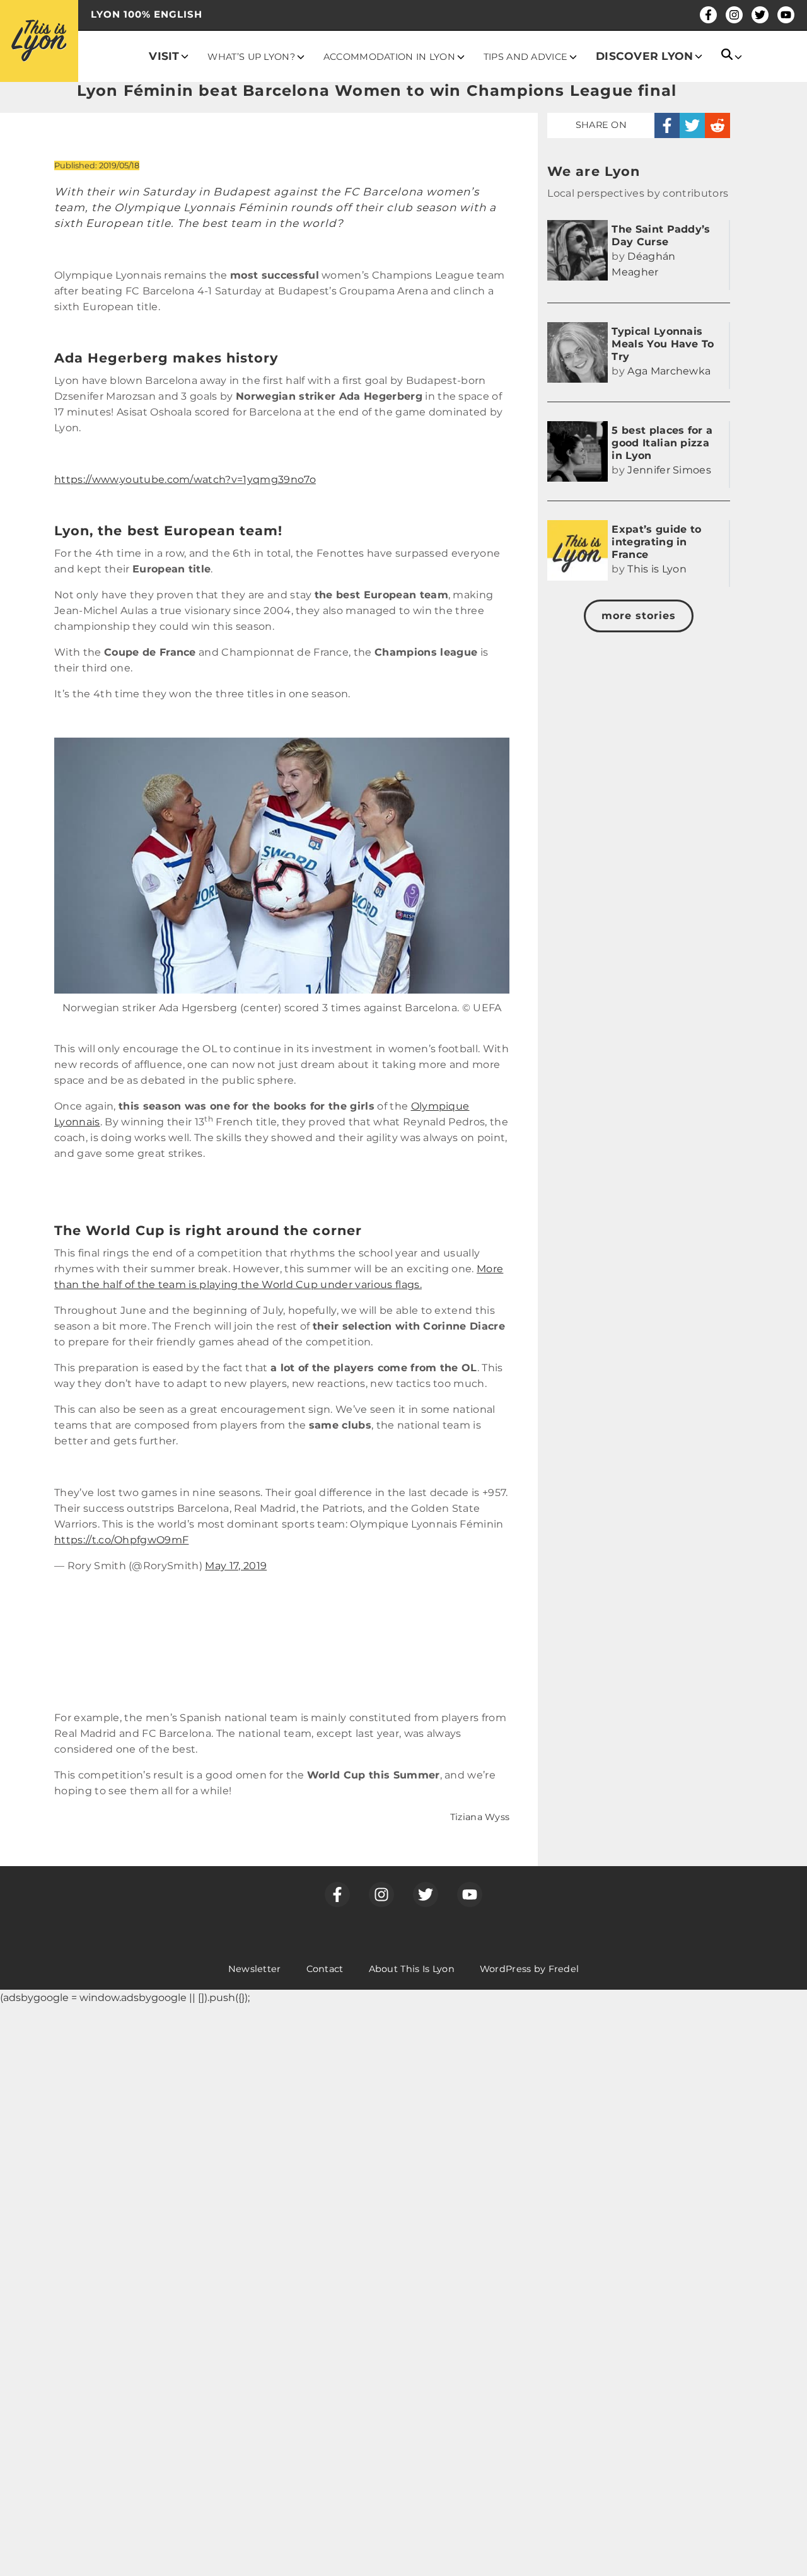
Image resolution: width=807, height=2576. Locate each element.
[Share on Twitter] (692, 125)
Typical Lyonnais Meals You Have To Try (663, 344)
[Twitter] (760, 15)
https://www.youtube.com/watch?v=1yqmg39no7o (185, 479)
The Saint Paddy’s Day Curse (661, 235)
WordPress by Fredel (529, 1969)
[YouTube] (786, 15)
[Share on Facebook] (667, 125)
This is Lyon (657, 569)
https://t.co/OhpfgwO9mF (121, 1540)
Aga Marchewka (669, 371)
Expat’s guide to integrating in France (656, 542)
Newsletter (255, 1969)
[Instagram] (734, 15)
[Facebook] (708, 15)
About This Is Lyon (412, 1969)
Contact (325, 1969)
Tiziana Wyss (480, 1817)
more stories (639, 616)
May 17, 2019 (236, 1566)
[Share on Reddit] (717, 125)
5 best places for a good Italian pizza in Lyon (662, 443)
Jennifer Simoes (669, 470)
